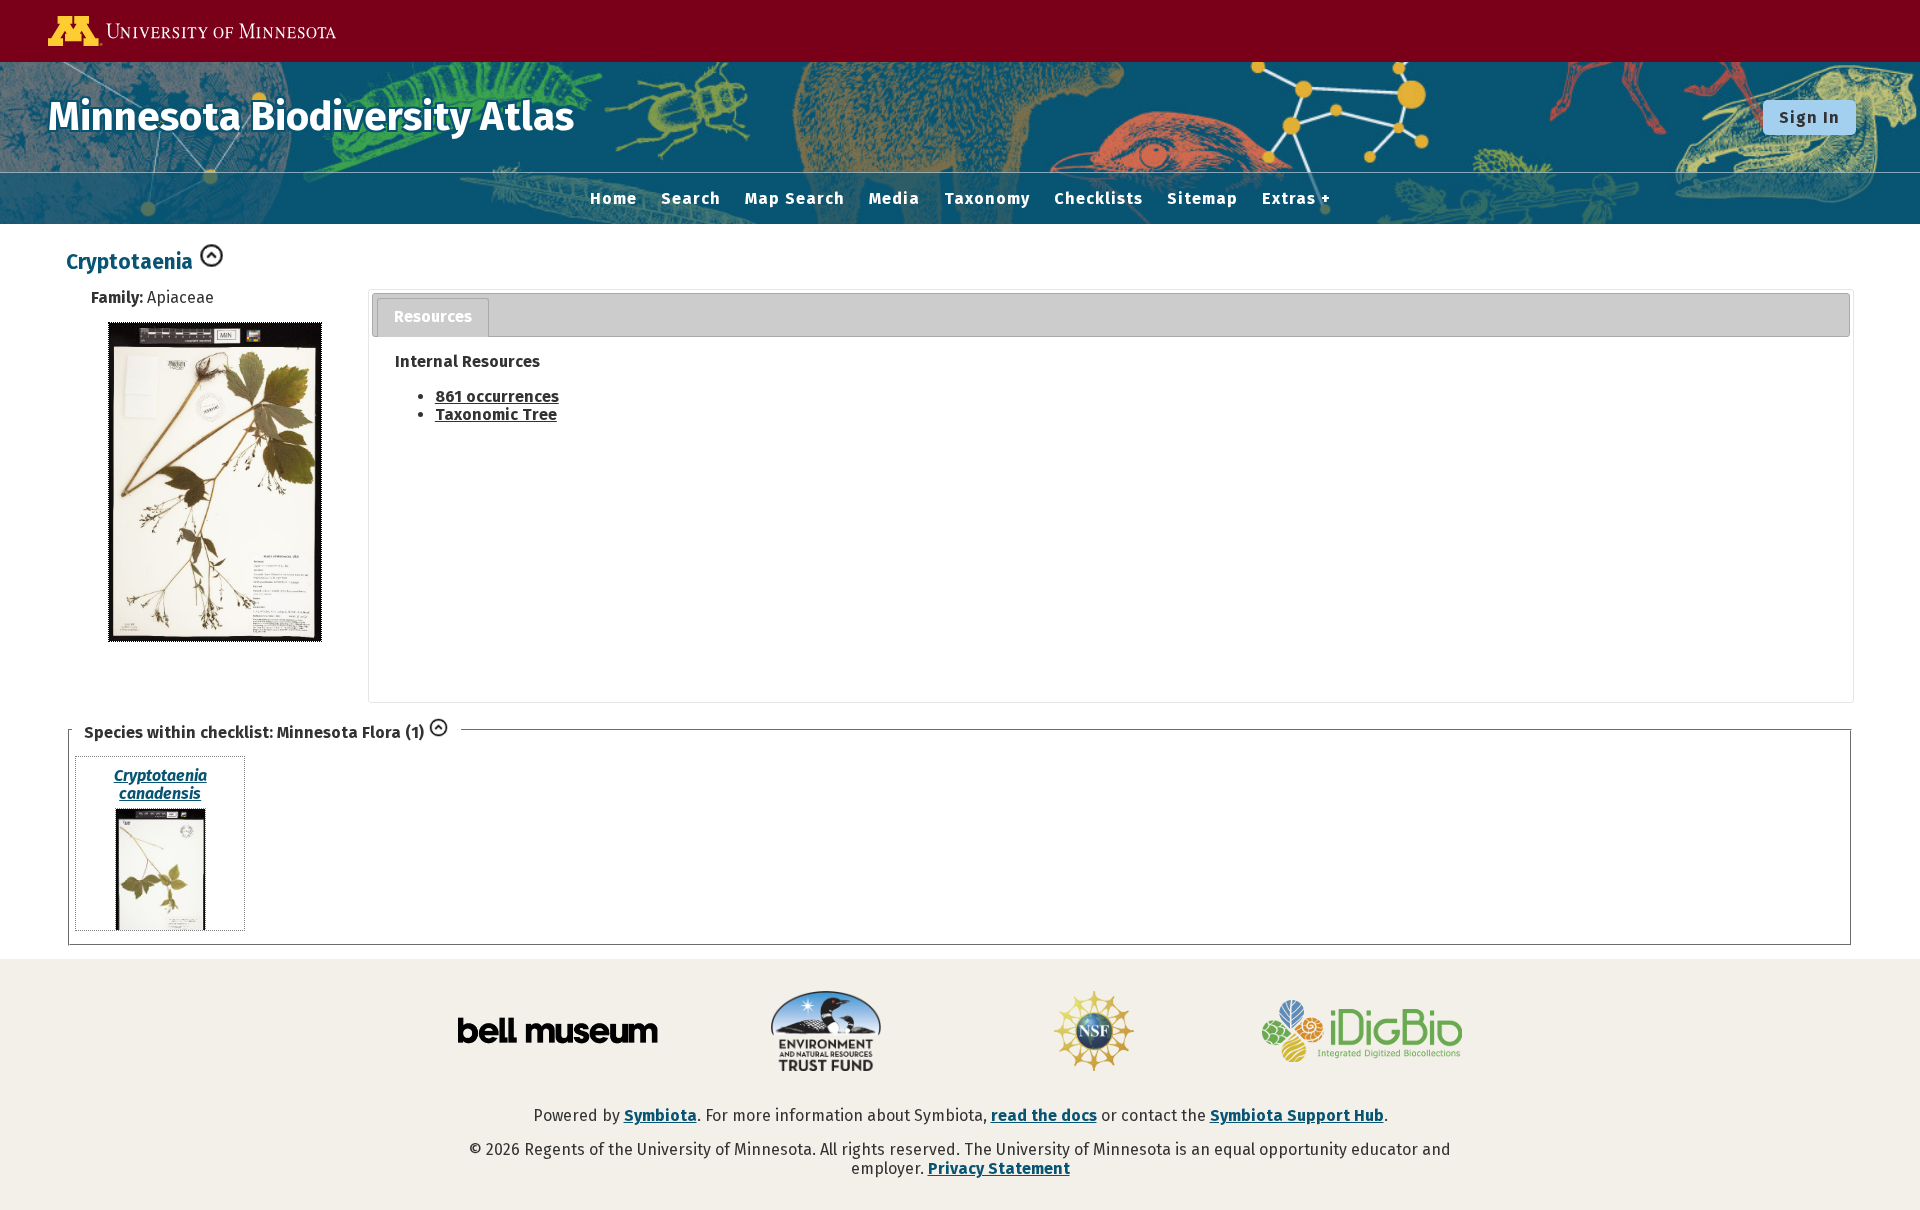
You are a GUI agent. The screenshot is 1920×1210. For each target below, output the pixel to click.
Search (691, 199)
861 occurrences (497, 396)
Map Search (795, 199)
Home (613, 199)
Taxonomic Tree (496, 414)
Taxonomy (987, 199)
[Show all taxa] (438, 732)
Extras (1289, 199)
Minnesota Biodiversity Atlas (311, 117)
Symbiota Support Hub (1297, 1115)
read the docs (1044, 1115)
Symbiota (660, 1115)
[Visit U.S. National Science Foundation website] (1094, 1033)
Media (894, 199)
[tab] (433, 317)
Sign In (1809, 117)
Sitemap (1202, 199)
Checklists (1098, 199)
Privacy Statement (999, 1168)
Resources (433, 316)
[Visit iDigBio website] (1362, 1033)
